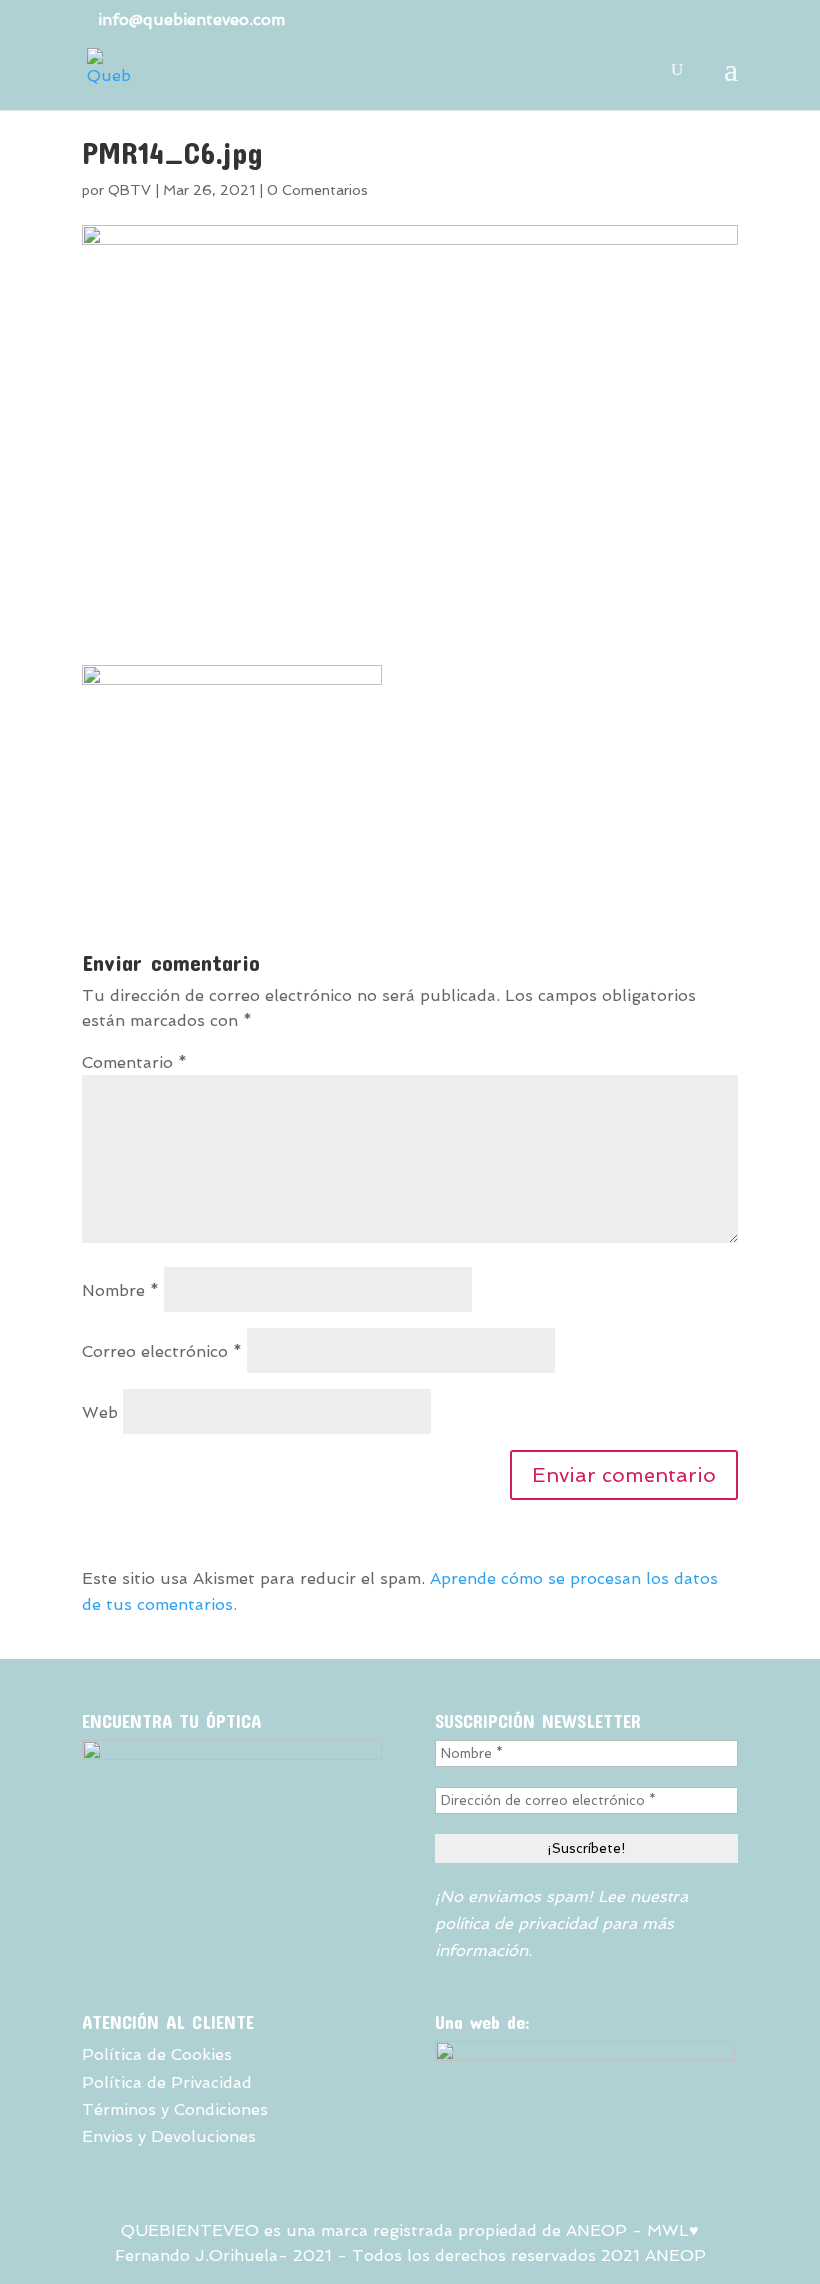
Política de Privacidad (167, 2082)
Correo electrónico (162, 1351)
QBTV (129, 190)
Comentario (134, 1062)
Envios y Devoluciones (169, 2136)
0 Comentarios (317, 190)
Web (100, 1412)
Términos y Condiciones (175, 2109)
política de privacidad (516, 1923)
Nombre (120, 1290)
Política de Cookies (157, 2054)
